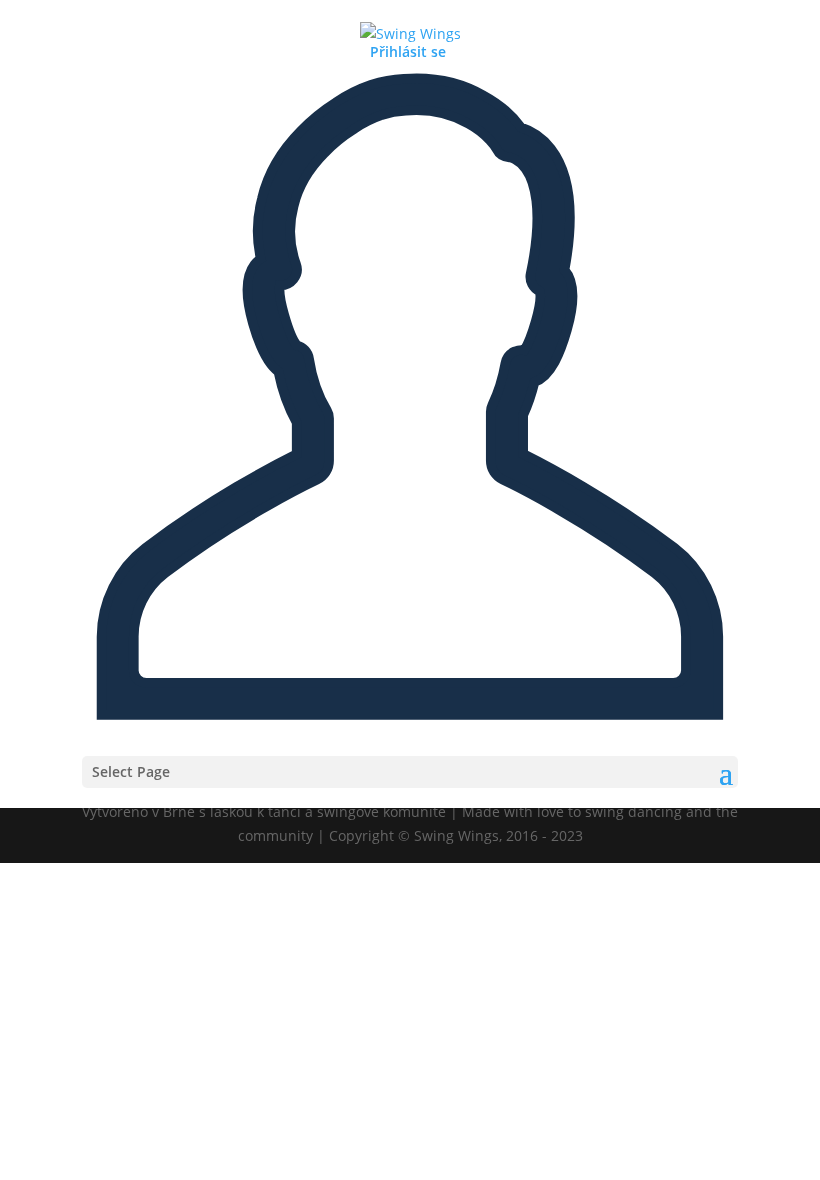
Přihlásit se (408, 51)
